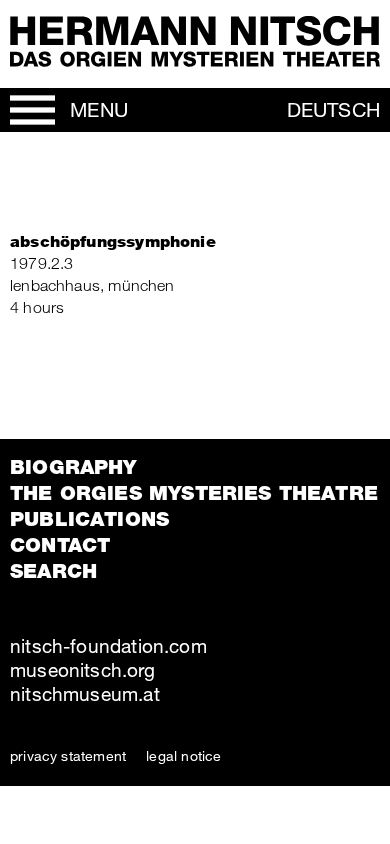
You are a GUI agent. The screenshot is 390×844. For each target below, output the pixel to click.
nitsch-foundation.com (108, 645)
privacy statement (68, 755)
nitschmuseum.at (85, 693)
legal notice (183, 755)
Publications (89, 519)
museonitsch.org (82, 669)
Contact (60, 545)
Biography (73, 467)
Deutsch (333, 109)
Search (53, 571)
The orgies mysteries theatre (194, 493)
